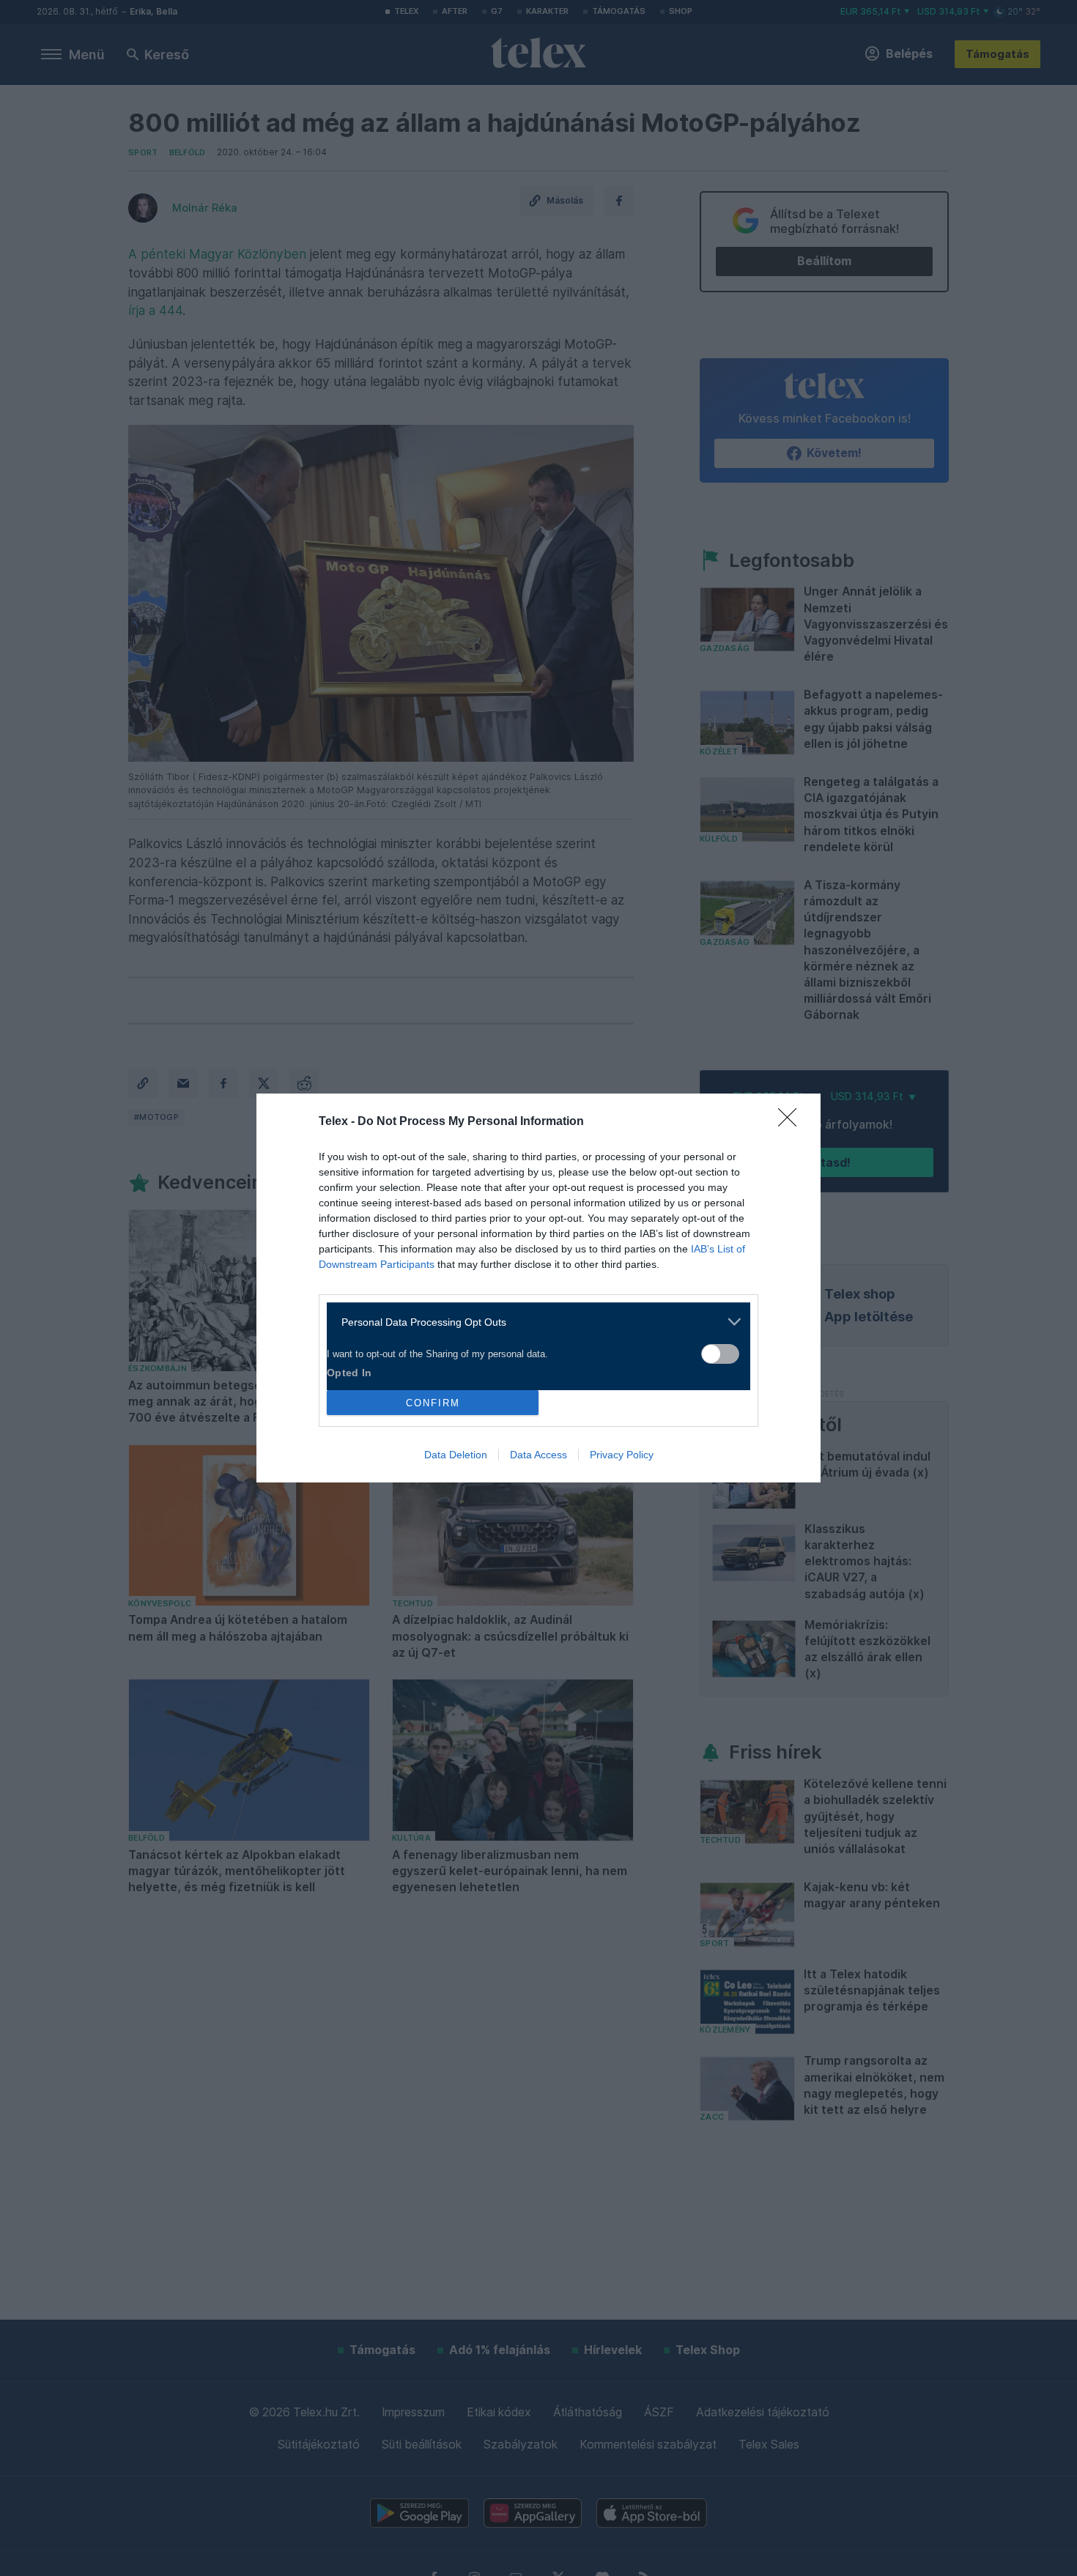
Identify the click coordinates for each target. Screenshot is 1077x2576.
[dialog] (538, 1288)
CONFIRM (433, 1403)
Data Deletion (456, 1455)
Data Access (538, 1455)
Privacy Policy (622, 1455)
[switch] (720, 1354)
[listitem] (533, 1322)
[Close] (792, 1122)
